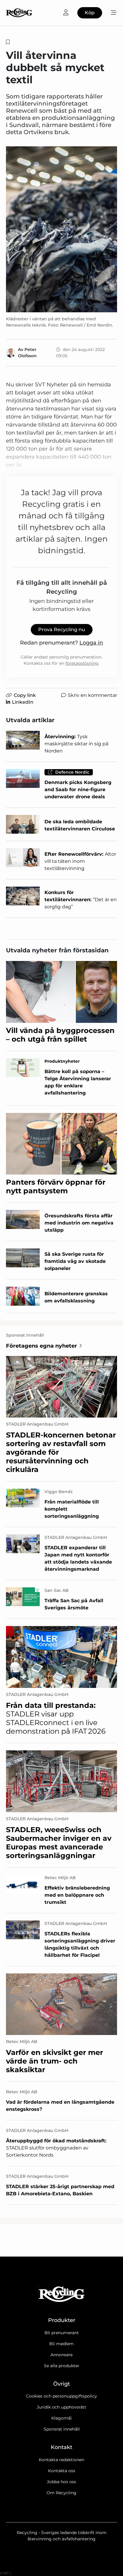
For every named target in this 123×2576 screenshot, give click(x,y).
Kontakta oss (62, 2471)
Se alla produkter (62, 2366)
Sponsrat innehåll (62, 2429)
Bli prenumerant (62, 2333)
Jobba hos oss (61, 2482)
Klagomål (61, 2418)
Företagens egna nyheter (41, 1346)
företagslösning (82, 663)
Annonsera (61, 2355)
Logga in (91, 643)
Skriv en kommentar (92, 695)
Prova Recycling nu (62, 630)
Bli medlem (61, 2344)
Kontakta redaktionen (61, 2460)
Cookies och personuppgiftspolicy (61, 2396)
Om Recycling (61, 2493)
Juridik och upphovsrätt (61, 2407)
